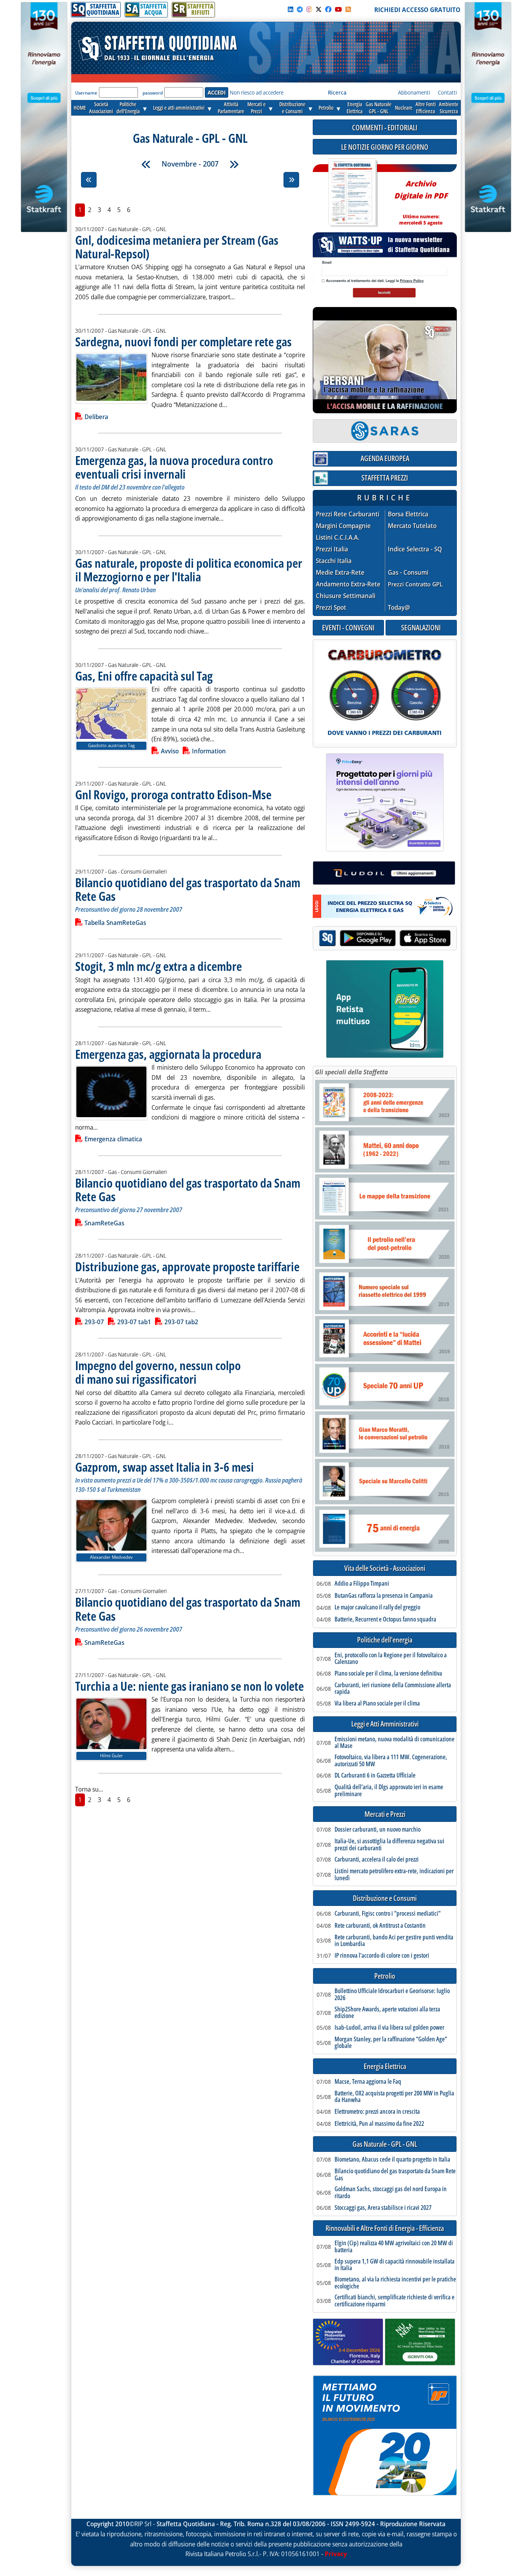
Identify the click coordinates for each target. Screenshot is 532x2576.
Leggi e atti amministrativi (179, 108)
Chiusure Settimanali (346, 596)
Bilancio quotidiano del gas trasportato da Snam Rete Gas (188, 889)
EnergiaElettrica (355, 108)
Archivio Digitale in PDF (421, 199)
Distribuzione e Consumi (385, 1898)
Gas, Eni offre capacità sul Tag (144, 676)
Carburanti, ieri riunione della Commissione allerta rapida (393, 1689)
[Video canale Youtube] (338, 9)
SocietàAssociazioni (101, 108)
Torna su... (89, 1789)
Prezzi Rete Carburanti (348, 514)
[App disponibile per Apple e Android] (385, 939)
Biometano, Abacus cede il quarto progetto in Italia (392, 2160)
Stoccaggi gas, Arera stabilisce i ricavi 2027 (383, 2208)
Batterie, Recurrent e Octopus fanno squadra (385, 1620)
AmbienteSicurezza (449, 108)
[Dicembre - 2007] (234, 164)
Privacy (336, 2554)
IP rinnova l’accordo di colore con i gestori (382, 1956)
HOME (80, 108)
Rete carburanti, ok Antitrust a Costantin (380, 1926)
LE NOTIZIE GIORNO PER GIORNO (385, 147)
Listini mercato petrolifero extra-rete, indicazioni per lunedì (394, 1875)
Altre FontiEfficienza (426, 108)
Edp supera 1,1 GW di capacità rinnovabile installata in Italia (395, 2265)
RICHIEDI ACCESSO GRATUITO (417, 10)
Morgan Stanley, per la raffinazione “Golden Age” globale (391, 2043)
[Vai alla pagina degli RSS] (348, 9)
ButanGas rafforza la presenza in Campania (384, 1596)
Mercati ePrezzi (256, 108)
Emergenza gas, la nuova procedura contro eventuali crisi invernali (174, 467)
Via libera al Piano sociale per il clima (377, 1704)
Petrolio (326, 108)
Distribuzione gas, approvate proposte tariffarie (187, 1266)
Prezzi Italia (332, 549)
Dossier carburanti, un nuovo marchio (378, 1830)
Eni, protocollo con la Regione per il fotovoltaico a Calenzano (391, 1659)
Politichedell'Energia (128, 108)
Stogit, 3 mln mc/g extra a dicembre (159, 966)
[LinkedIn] (291, 9)
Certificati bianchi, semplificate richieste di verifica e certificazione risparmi (395, 2301)
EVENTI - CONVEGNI (348, 627)
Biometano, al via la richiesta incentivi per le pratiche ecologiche (395, 2283)
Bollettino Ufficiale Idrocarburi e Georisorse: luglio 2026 (392, 1994)
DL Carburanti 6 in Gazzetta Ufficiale (375, 1776)
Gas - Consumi (408, 573)
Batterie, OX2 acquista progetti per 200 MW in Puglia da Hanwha (394, 2097)
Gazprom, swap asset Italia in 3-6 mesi (165, 1467)
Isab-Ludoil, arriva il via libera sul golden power (389, 2028)
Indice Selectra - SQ (415, 549)
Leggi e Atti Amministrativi (385, 1724)
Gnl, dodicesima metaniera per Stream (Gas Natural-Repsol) (177, 247)
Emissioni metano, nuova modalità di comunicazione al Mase (395, 1743)
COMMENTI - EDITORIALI (385, 127)
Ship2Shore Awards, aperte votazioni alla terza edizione (387, 2013)
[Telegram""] (300, 9)
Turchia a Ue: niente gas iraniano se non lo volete (189, 1686)
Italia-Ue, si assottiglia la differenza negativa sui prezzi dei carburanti (389, 1845)
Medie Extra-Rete (340, 573)
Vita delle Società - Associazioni (385, 1568)
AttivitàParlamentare (231, 108)
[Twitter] (319, 9)
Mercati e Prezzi (385, 1814)
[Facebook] (328, 9)
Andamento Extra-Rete (348, 584)
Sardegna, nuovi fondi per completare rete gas (183, 341)
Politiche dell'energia (385, 1640)
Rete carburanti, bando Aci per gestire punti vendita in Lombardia (394, 1941)
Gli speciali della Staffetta (351, 1072)
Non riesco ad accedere (257, 92)
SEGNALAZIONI (421, 627)
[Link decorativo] (352, 193)
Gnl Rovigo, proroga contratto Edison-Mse (173, 794)
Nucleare (404, 108)
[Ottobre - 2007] (146, 164)
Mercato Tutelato (412, 526)
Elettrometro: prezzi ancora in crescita (377, 2112)
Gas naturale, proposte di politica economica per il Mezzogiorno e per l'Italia (189, 570)
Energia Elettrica (385, 2066)
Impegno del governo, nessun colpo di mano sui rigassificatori (158, 1372)
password (153, 93)
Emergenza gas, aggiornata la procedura (168, 1054)
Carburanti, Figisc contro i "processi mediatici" (388, 1914)
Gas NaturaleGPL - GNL (379, 108)
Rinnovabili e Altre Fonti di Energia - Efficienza (385, 2228)
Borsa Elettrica (408, 514)
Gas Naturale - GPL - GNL (385, 2144)
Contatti (447, 92)
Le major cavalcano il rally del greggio (377, 1607)
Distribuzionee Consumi (292, 108)
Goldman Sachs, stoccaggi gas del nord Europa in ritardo (391, 2193)
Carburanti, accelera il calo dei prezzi (377, 1860)
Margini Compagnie (343, 526)
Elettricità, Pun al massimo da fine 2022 (379, 2124)
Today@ (399, 607)
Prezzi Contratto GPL (415, 584)
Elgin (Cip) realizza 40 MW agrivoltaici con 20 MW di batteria (394, 2247)
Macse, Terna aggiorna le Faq (368, 2082)
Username (86, 93)
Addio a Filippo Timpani (362, 1584)
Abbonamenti (414, 92)
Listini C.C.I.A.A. (338, 538)
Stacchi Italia (334, 561)
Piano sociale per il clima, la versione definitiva (388, 1674)
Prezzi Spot (331, 607)
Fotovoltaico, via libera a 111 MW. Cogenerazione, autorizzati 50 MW (391, 1761)
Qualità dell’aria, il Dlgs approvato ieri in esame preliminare (389, 1791)
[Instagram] (309, 9)
